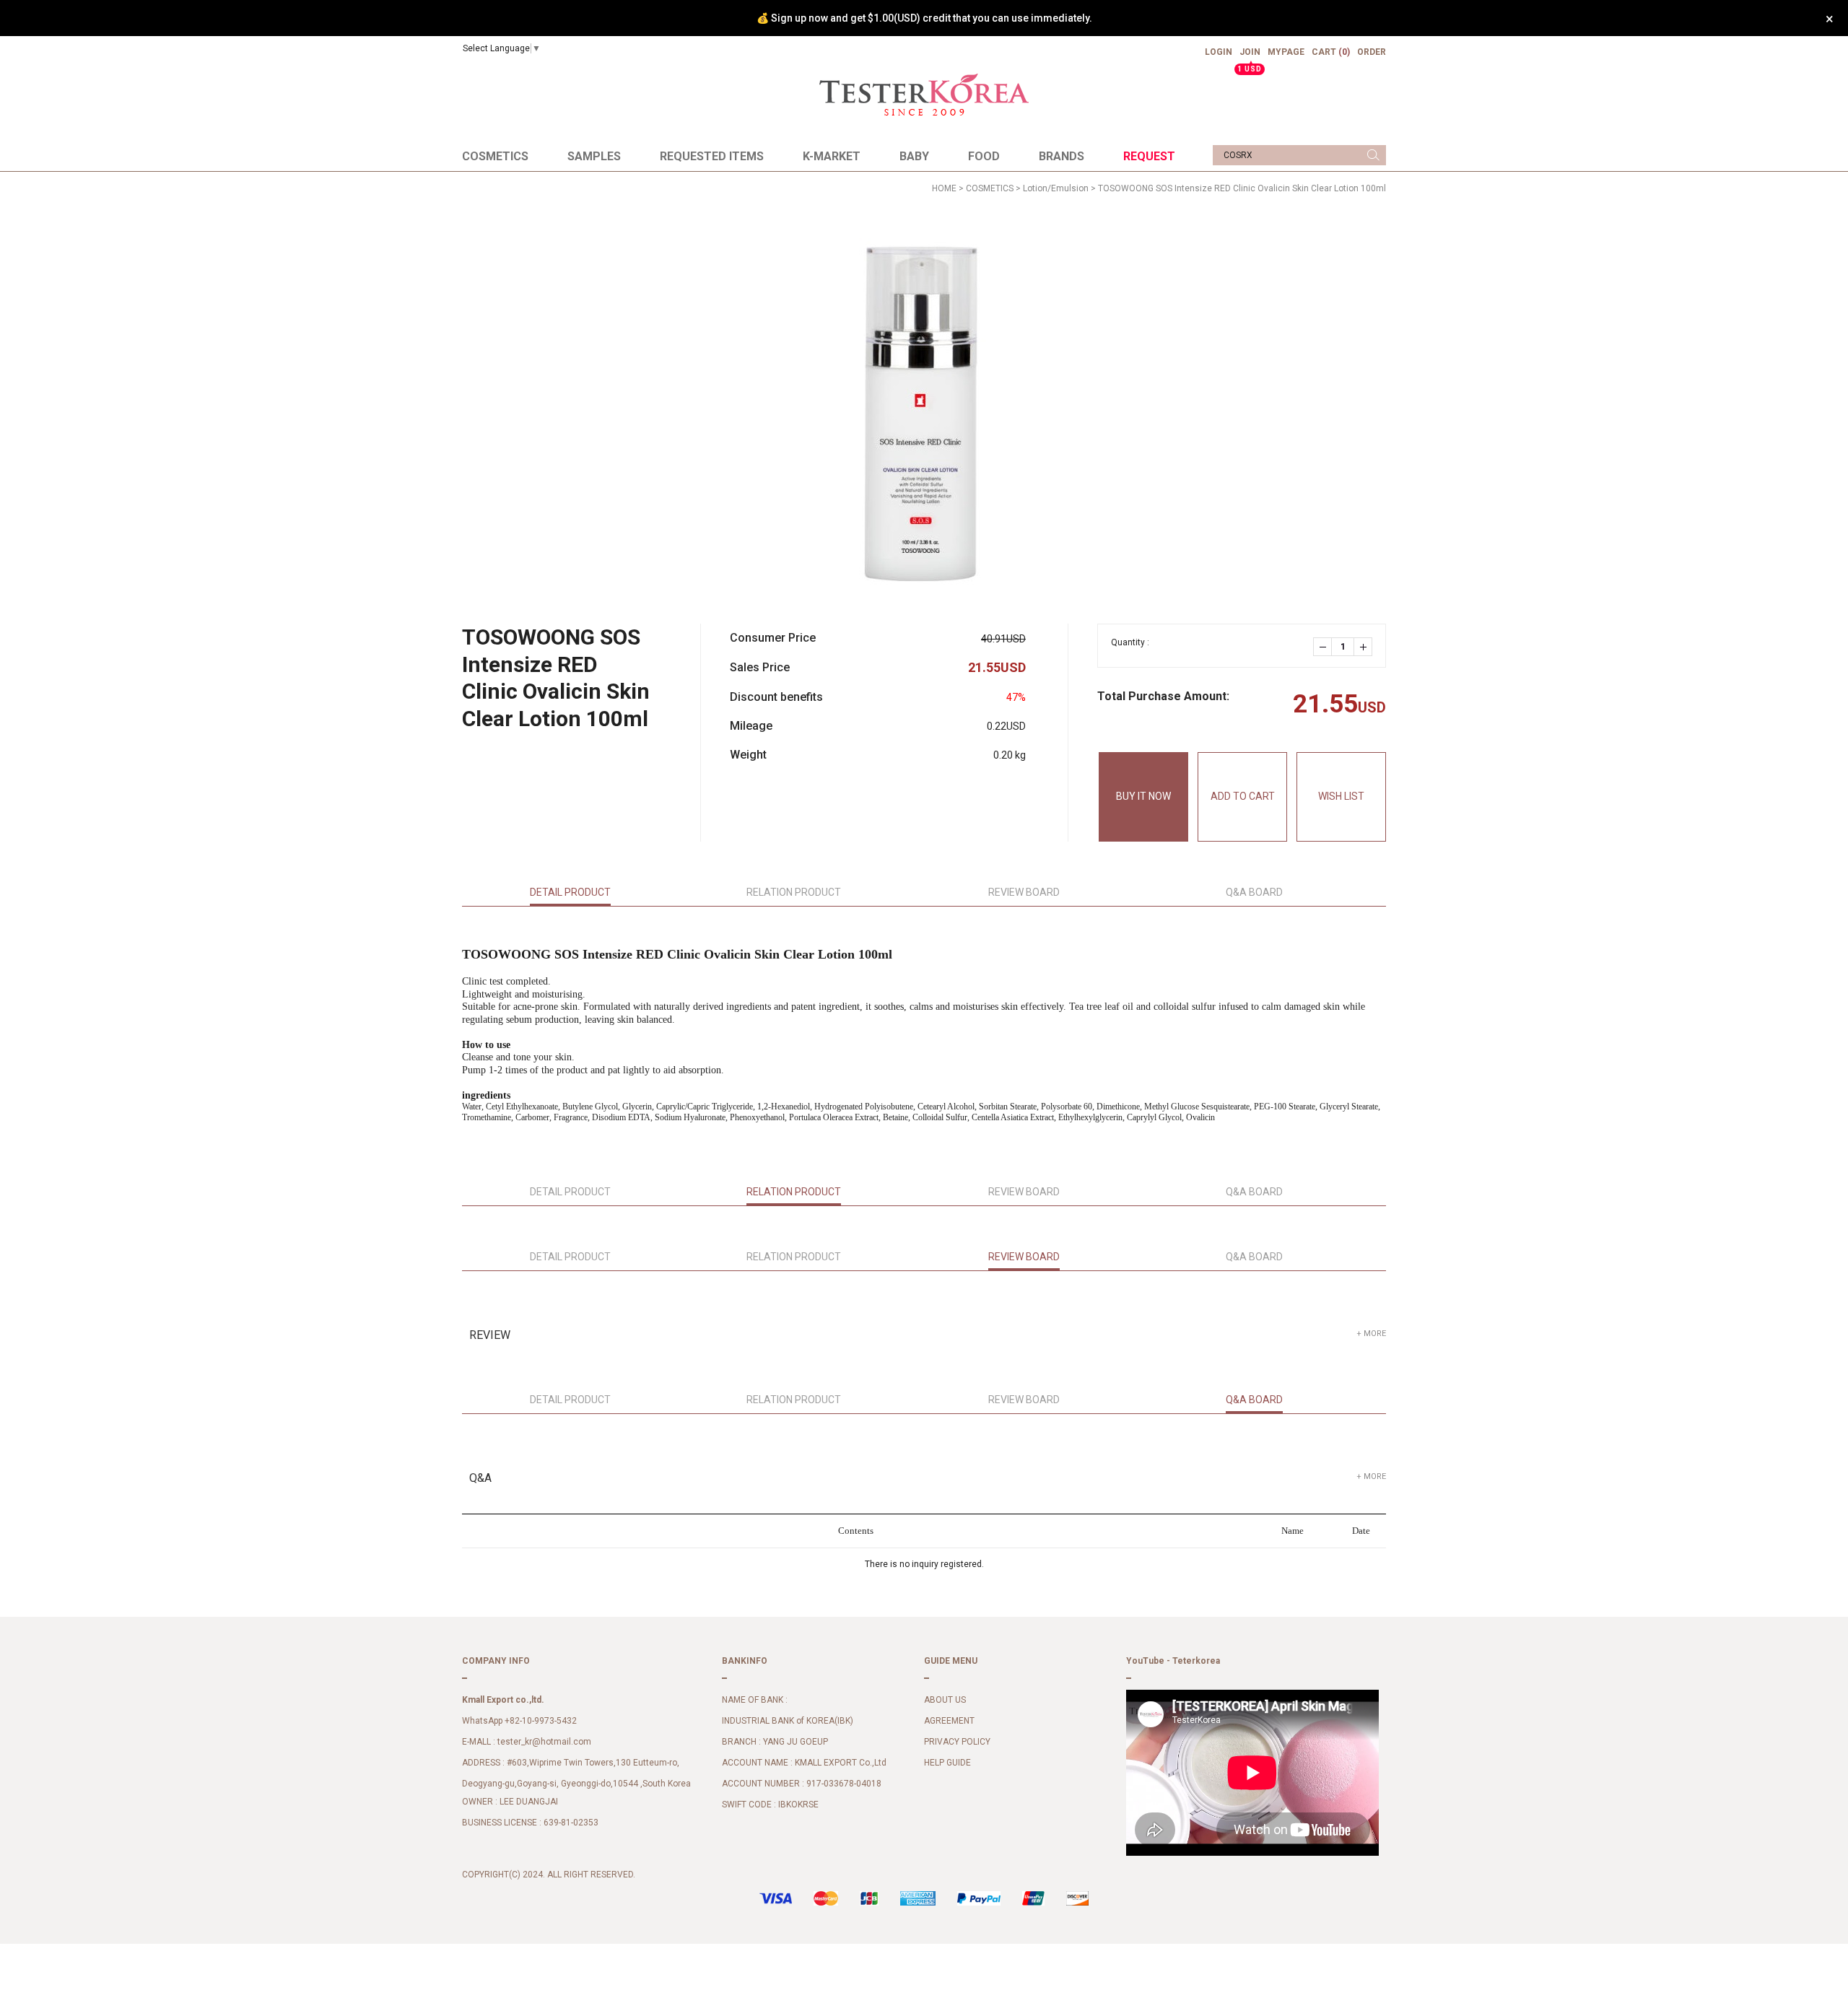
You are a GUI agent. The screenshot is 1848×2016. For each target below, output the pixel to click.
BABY (914, 156)
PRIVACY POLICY (957, 1742)
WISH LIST (1341, 796)
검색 (1373, 155)
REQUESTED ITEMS (712, 156)
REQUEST (1149, 156)
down (1322, 647)
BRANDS (1062, 156)
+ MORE (1371, 1334)
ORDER (1372, 52)
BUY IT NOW (1143, 796)
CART (1331, 52)
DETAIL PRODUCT (570, 892)
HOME (944, 188)
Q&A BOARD (1254, 892)
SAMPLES (594, 156)
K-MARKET (832, 156)
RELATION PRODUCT (794, 892)
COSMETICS (495, 156)
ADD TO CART (1243, 796)
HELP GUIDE (947, 1763)
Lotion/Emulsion (1056, 188)
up (1363, 647)
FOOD (984, 156)
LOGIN (1219, 52)
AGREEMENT (949, 1722)
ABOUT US (945, 1701)
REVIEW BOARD (1024, 892)
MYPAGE (1286, 52)
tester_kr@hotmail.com (544, 1742)
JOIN (1250, 58)
